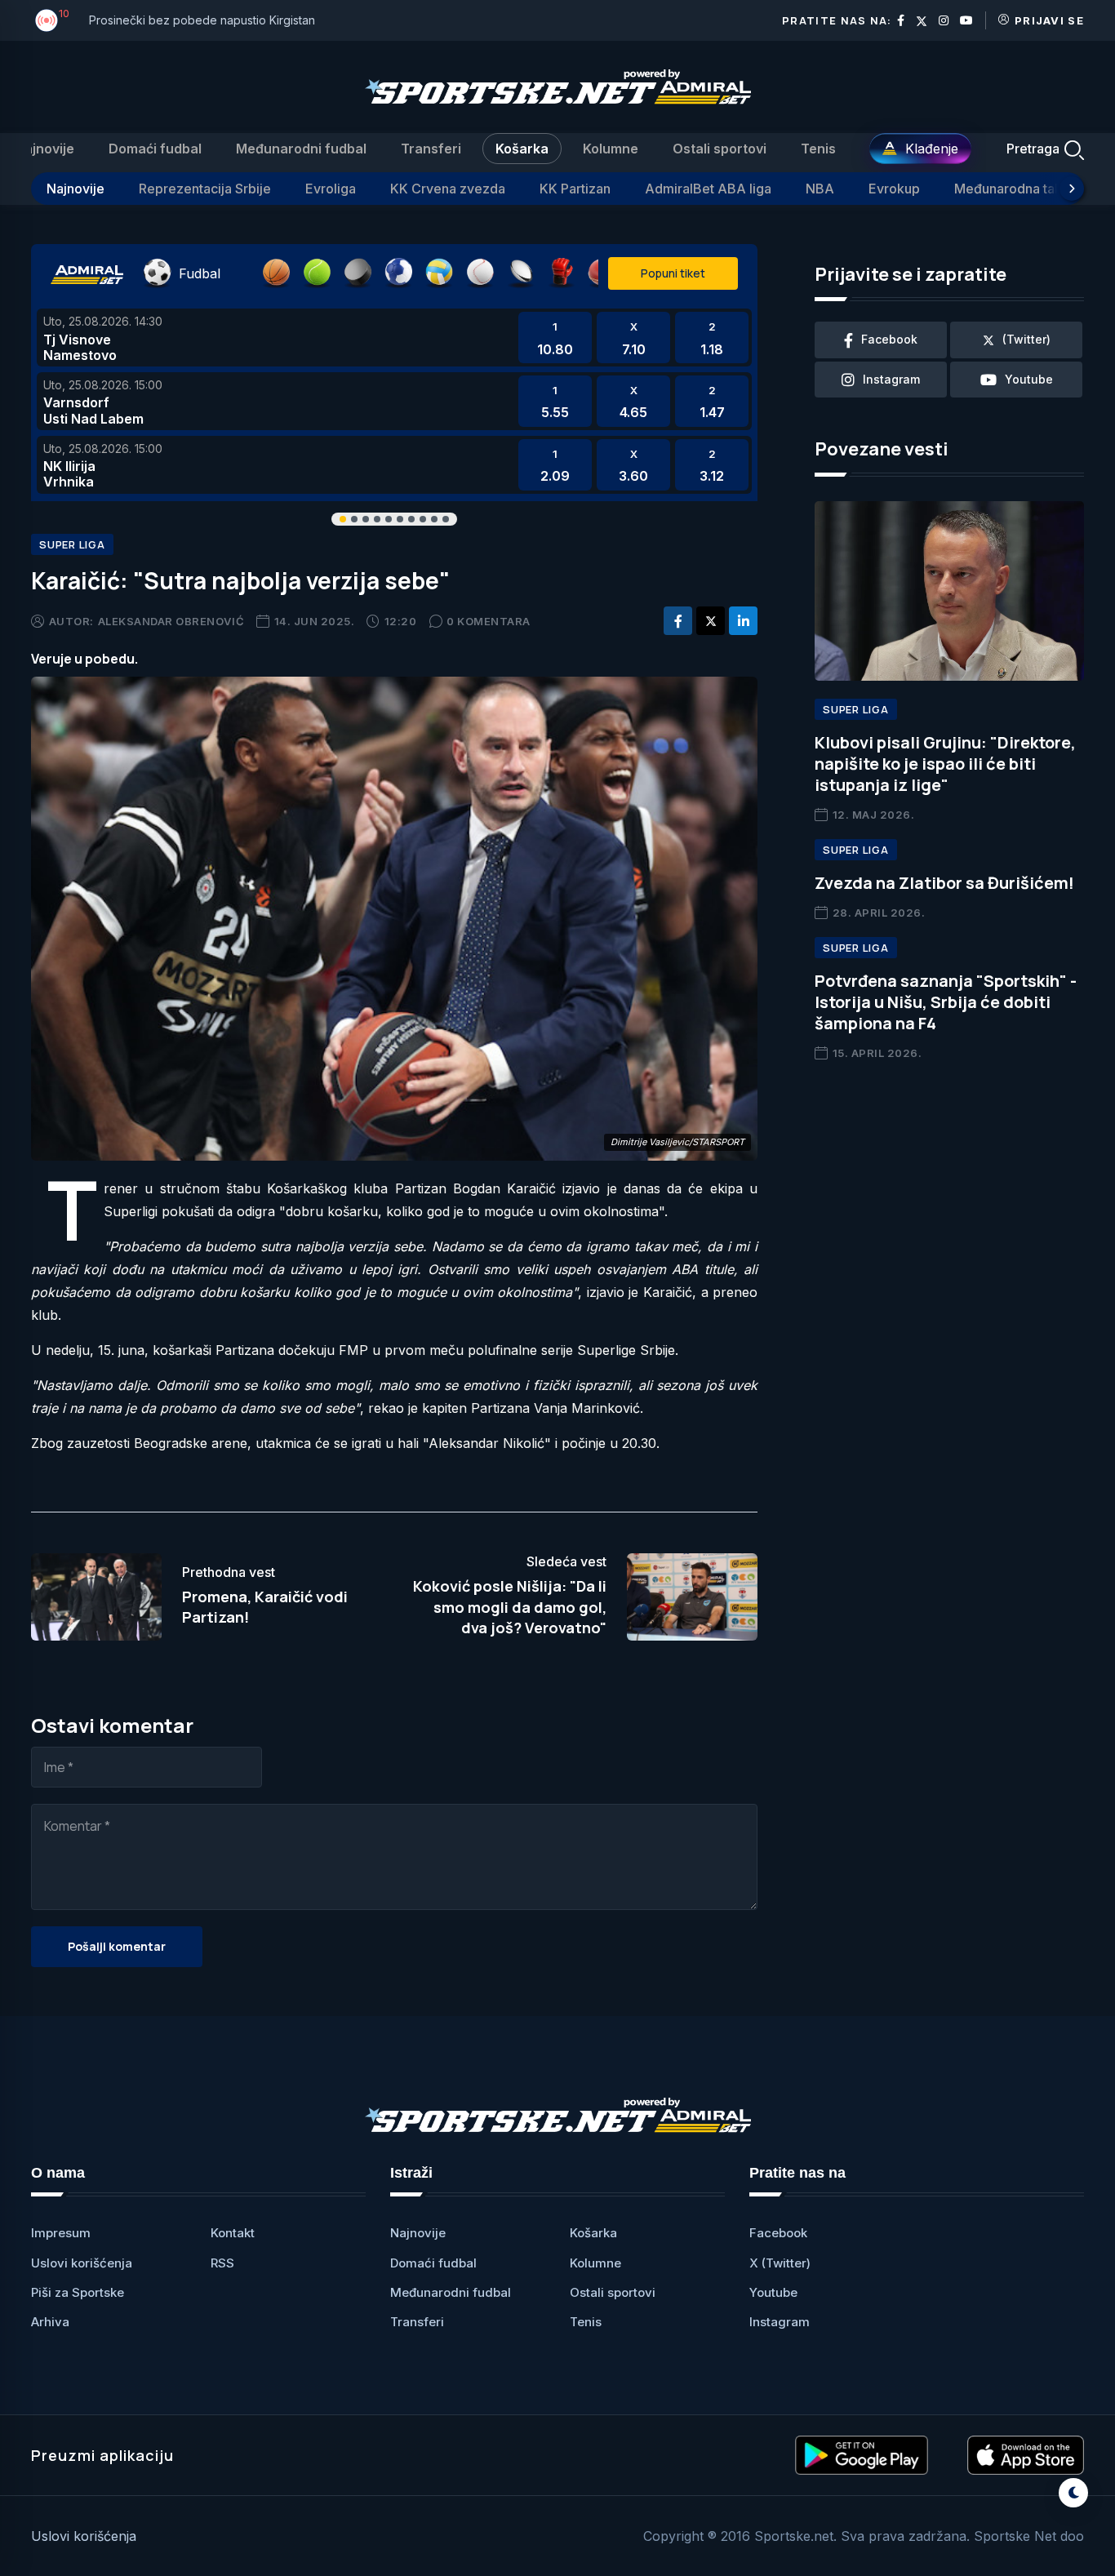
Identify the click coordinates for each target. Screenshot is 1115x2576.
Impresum (61, 2233)
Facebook (778, 2233)
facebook (889, 339)
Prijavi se (1049, 20)
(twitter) (1026, 339)
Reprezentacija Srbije (205, 189)
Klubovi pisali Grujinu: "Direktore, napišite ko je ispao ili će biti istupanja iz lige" (945, 764)
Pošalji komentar (117, 1946)
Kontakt (233, 2233)
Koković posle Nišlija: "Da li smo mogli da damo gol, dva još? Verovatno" (510, 1606)
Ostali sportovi (720, 149)
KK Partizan (575, 189)
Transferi (431, 149)
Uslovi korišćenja (82, 2263)
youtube (1029, 379)
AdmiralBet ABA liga (708, 189)
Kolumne (611, 149)
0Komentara (489, 621)
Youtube (773, 2292)
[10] (47, 20)
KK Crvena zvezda (448, 189)
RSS (222, 2263)
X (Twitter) (780, 2263)
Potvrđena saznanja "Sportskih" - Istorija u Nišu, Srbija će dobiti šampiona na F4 (946, 1002)
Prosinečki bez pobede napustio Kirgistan (202, 20)
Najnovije (44, 149)
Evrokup (894, 189)
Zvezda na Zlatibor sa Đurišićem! (944, 883)
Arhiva (50, 2322)
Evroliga (331, 189)
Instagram (780, 2322)
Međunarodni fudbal (301, 149)
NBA (820, 189)
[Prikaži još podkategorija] (1072, 189)
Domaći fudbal (155, 149)
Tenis (818, 149)
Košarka (522, 149)
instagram (891, 379)
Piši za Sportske (78, 2292)
